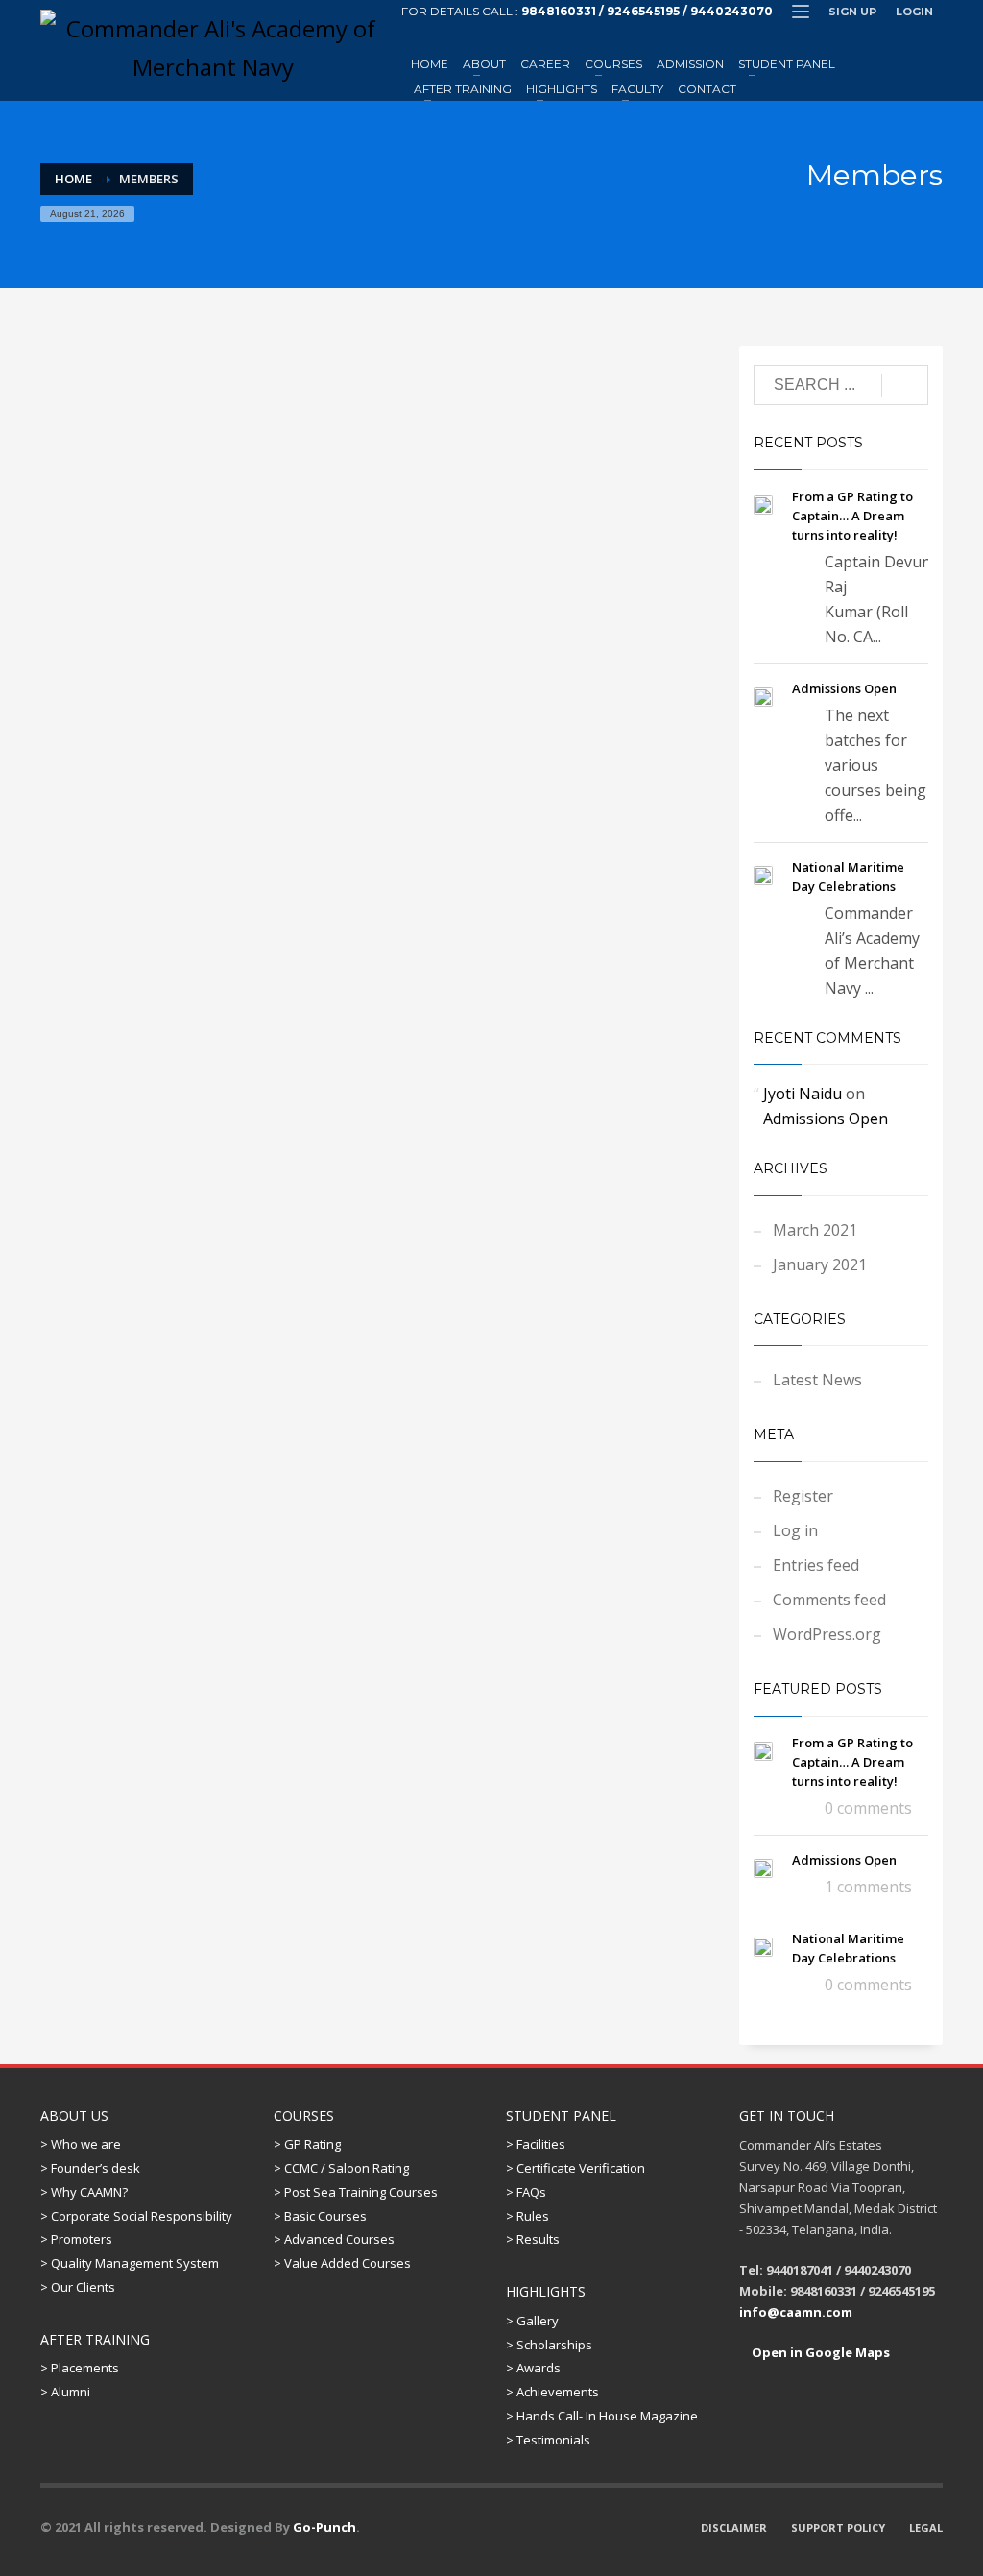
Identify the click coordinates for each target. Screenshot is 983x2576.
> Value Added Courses (342, 2263)
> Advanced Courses (334, 2239)
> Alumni (65, 2392)
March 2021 (815, 1230)
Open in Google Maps (819, 2352)
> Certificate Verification (575, 2168)
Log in (795, 1530)
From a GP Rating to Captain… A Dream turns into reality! (852, 516)
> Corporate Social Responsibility (136, 2216)
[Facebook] (871, 37)
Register (803, 1496)
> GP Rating (307, 2144)
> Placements (80, 2368)
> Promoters (76, 2239)
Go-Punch (324, 2527)
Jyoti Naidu (803, 1094)
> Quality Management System (130, 2263)
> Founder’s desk (90, 2168)
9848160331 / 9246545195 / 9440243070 (647, 11)
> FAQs (526, 2192)
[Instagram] (928, 37)
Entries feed (816, 1565)
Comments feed (829, 1600)
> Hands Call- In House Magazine (602, 2416)
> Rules (527, 2216)
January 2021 (820, 1264)
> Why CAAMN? (84, 2192)
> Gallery (532, 2321)
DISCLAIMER (734, 2528)
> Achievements (552, 2392)
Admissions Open (844, 688)
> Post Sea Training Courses (356, 2192)
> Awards (533, 2368)
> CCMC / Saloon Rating (341, 2168)
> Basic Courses (320, 2216)
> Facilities (536, 2144)
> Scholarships (549, 2345)
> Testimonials (548, 2440)
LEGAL (926, 2528)
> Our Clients (78, 2287)
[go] (905, 386)
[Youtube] (899, 37)
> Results (533, 2239)
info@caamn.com (796, 2312)
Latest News (817, 1380)
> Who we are (81, 2144)
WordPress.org (827, 1634)
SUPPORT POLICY (838, 2528)
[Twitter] (842, 37)
